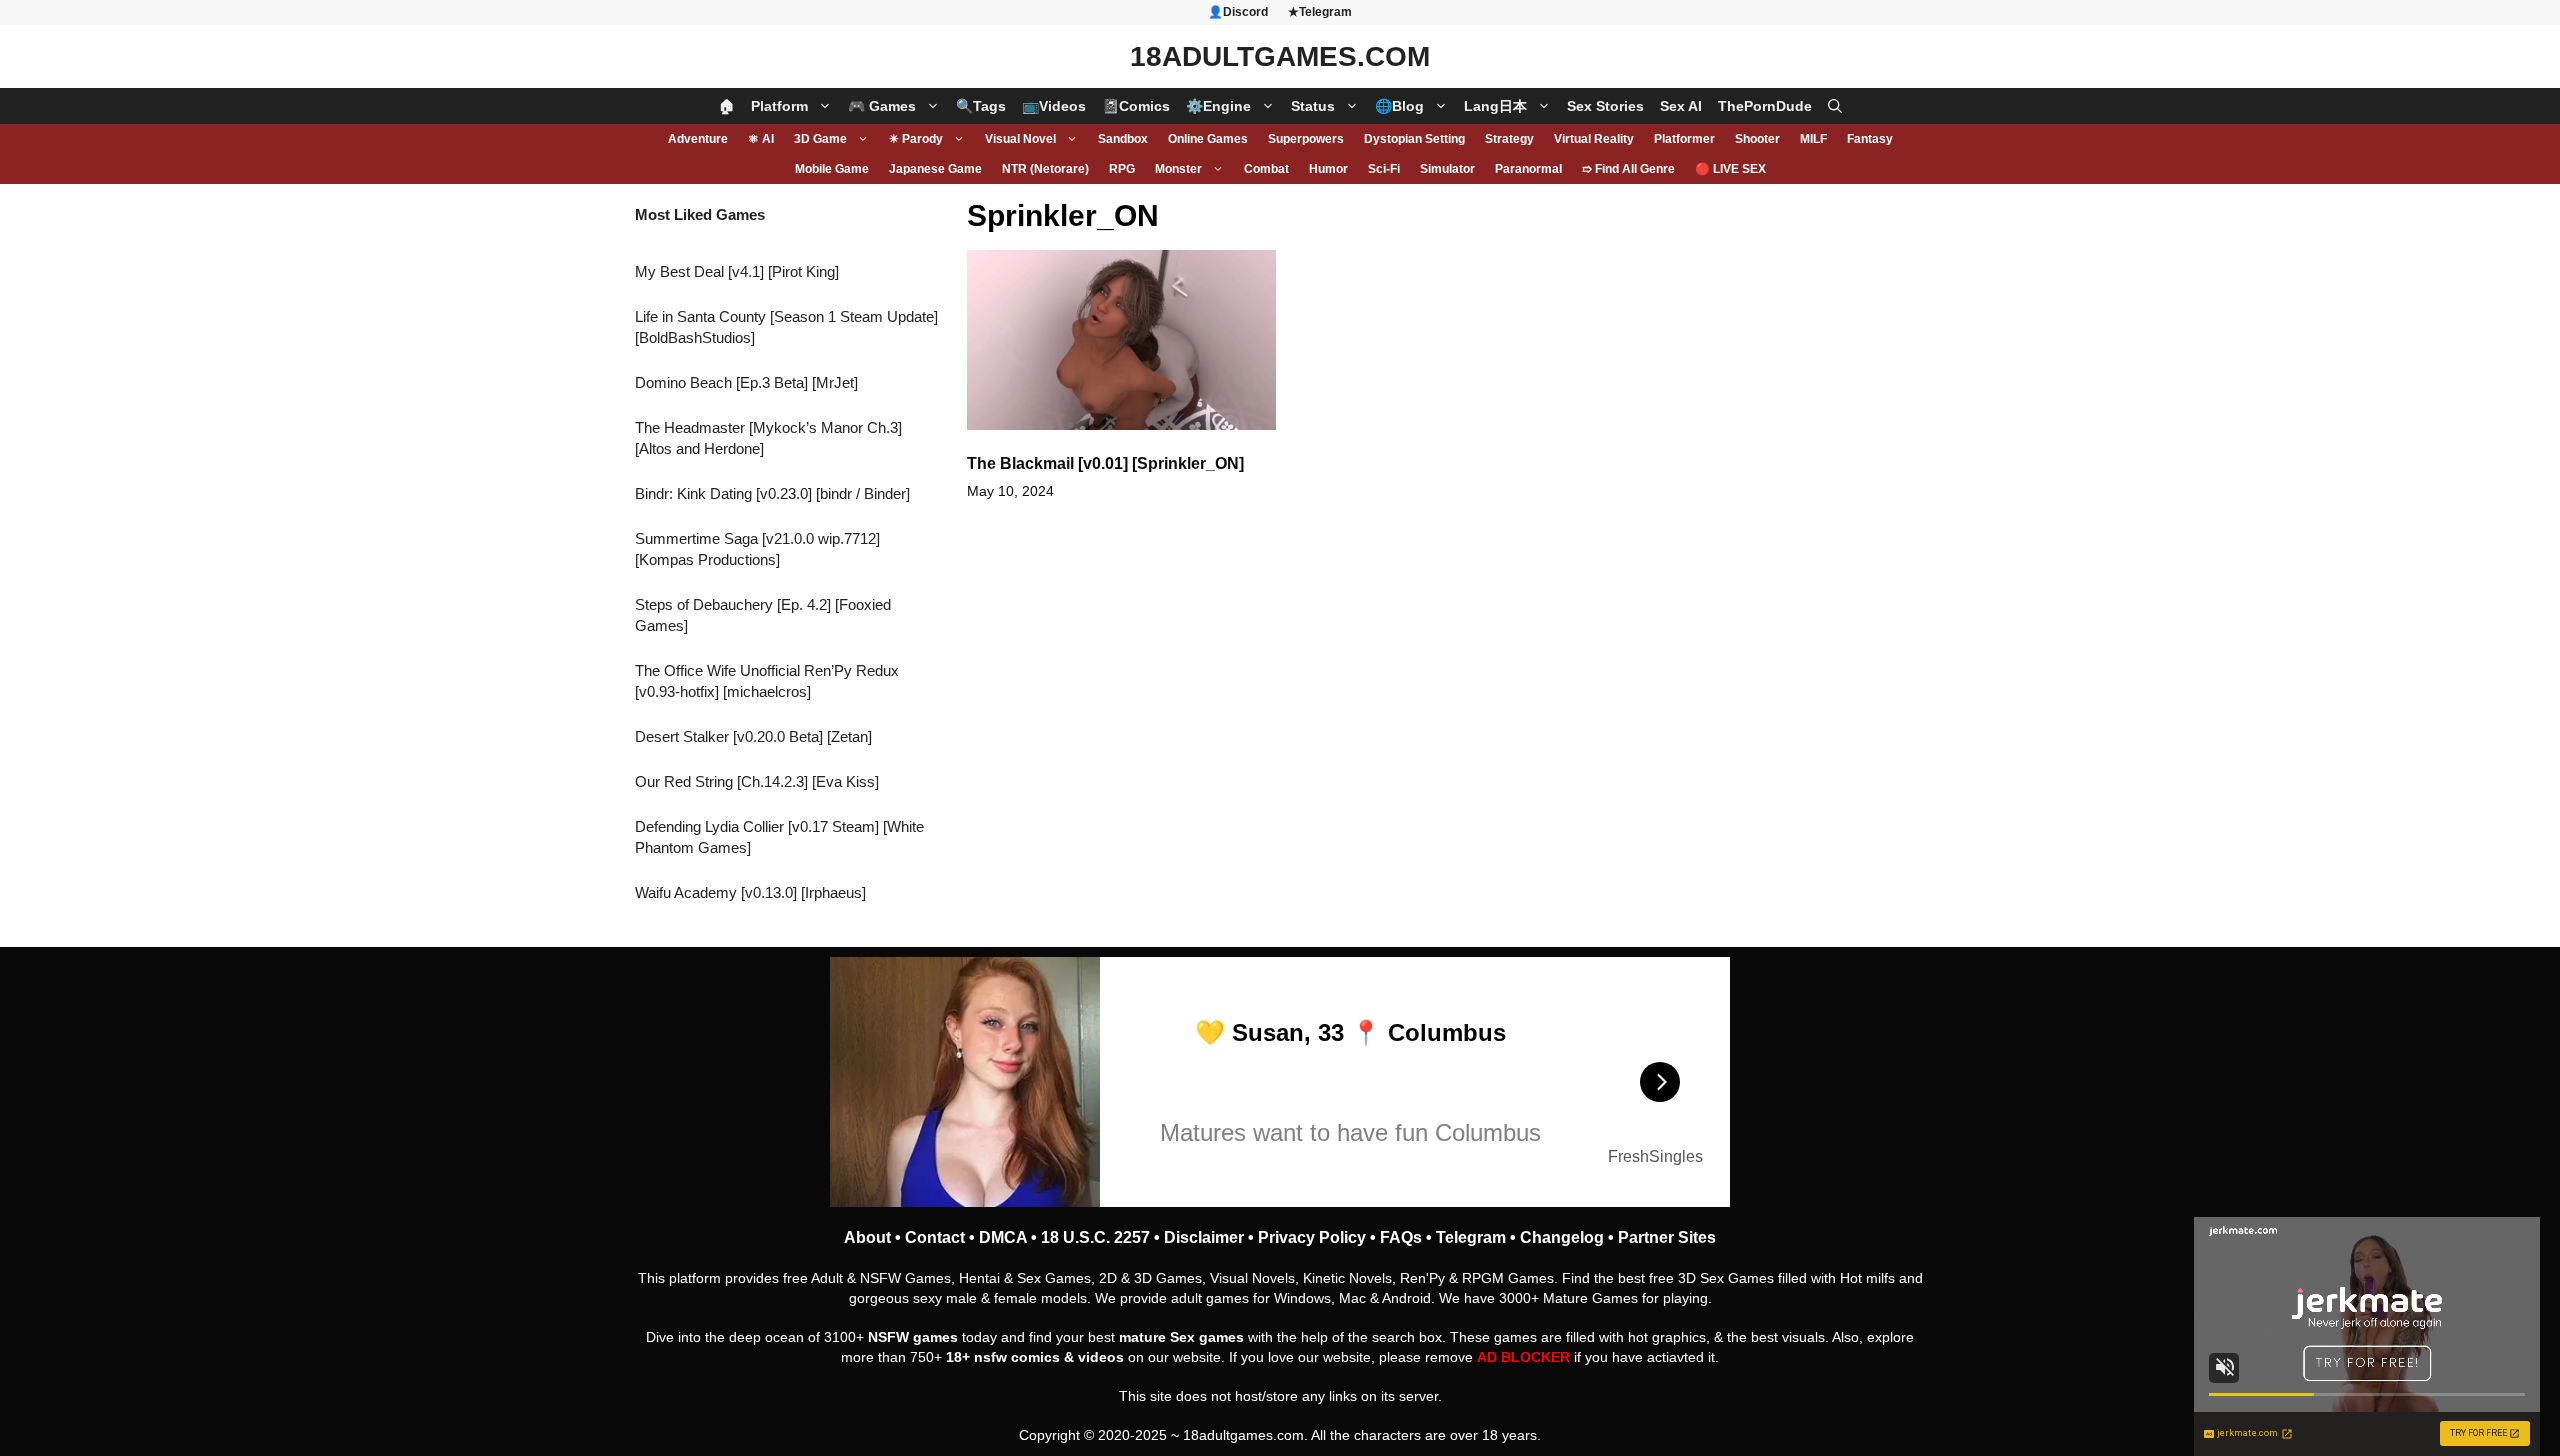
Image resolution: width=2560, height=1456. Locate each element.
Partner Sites (1667, 1237)
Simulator (1447, 169)
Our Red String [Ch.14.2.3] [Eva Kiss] (757, 781)
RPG (1122, 169)
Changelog (1562, 1237)
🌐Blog (1399, 106)
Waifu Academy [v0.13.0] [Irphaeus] (750, 892)
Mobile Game (832, 169)
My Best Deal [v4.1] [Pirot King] (737, 271)
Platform (779, 106)
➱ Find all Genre (1628, 169)
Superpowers (1306, 139)
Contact (935, 1237)
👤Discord (1238, 12)
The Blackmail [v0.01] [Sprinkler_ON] (1105, 463)
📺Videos (1054, 106)
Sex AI (1681, 106)
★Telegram (1320, 12)
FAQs (1401, 1237)
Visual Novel (1020, 139)
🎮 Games (882, 106)
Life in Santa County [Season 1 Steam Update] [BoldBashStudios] (786, 327)
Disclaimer (1204, 1237)
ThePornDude (1765, 106)
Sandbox (1123, 139)
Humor (1328, 169)
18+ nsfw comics (1003, 1357)
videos (1101, 1357)
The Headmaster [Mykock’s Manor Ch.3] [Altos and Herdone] (768, 438)
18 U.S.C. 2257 (1095, 1237)
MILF (1813, 139)
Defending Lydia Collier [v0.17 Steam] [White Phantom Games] (779, 837)
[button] (1835, 106)
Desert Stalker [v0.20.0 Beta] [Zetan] (753, 736)
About (867, 1237)
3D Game (820, 139)
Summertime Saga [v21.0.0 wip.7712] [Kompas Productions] (757, 549)
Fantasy (1870, 139)
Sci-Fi (1384, 169)
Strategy (1509, 139)
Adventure (698, 139)
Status (1313, 106)
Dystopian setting (1414, 139)
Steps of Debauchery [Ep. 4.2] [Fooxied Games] (763, 615)
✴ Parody (916, 139)
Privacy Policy (1312, 1237)
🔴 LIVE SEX (1730, 169)
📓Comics (1136, 106)
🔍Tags (981, 106)
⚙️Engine (1218, 106)
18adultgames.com (1243, 1435)
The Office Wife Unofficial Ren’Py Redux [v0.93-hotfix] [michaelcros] (767, 681)
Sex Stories (1605, 106)
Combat (1266, 169)
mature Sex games (1181, 1337)
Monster (1178, 169)
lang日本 (1495, 106)
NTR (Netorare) (1045, 169)
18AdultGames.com (1280, 56)
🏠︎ (727, 106)
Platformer (1684, 139)
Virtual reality (1594, 139)
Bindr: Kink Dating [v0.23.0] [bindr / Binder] (772, 493)
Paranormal (1528, 169)
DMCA (1003, 1237)
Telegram (1471, 1237)
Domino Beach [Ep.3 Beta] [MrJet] (746, 382)
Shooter (1757, 139)
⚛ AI (761, 139)
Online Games (1208, 139)
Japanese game (935, 169)
